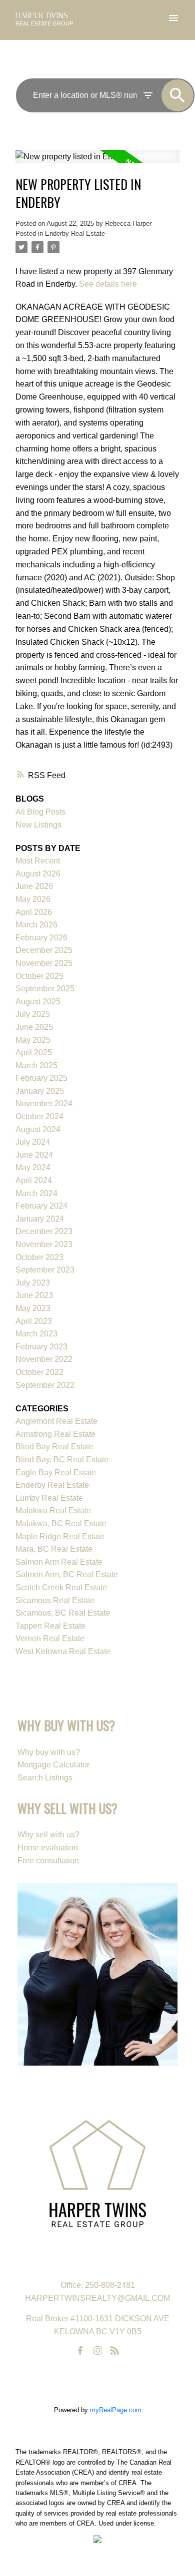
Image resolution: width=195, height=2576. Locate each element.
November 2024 (44, 1103)
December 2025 (44, 950)
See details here (108, 284)
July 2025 (33, 1014)
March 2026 (36, 925)
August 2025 (38, 1002)
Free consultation (48, 1861)
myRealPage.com (116, 2410)
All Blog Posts (40, 812)
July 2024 (33, 1142)
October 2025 (39, 976)
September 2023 (45, 1270)
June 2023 (34, 1295)
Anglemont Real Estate (56, 1421)
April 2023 (34, 1321)
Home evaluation (48, 1848)
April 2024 (34, 1180)
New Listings (38, 825)
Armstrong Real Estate (55, 1434)
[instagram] (97, 2351)
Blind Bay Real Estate (54, 1447)
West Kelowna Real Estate (63, 1651)
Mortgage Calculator (53, 1765)
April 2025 (34, 1053)
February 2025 (41, 1078)
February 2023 (41, 1347)
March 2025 (36, 1066)
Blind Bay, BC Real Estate (62, 1460)
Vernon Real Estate (50, 1638)
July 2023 (33, 1283)
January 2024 (40, 1219)
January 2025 (40, 1091)
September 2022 (45, 1385)
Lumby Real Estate (49, 1498)
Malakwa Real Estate (53, 1510)
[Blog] (114, 2351)
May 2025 (33, 1040)
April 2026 (34, 912)
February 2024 (41, 1206)
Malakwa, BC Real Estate (61, 1523)
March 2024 (36, 1193)
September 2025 (45, 989)
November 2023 (44, 1244)
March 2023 (36, 1334)
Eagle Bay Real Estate (56, 1473)
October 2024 (39, 1116)
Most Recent (38, 861)
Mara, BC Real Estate (54, 1549)
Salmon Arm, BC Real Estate (67, 1574)
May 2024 (33, 1167)
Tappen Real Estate (50, 1626)
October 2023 (39, 1257)
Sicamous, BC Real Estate (63, 1613)
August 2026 (38, 874)
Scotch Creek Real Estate (61, 1587)
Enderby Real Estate (75, 233)
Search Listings (45, 1778)
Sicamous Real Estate (55, 1600)
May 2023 (33, 1308)
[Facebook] (80, 2351)
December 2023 (44, 1231)
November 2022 (44, 1359)
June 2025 (34, 1027)
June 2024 (34, 1155)
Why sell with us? (48, 1835)
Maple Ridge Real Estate (60, 1536)
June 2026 (34, 886)
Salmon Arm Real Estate (59, 1562)
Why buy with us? (49, 1752)
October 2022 (39, 1372)
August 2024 (38, 1129)
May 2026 (33, 899)
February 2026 (41, 938)
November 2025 (44, 963)
